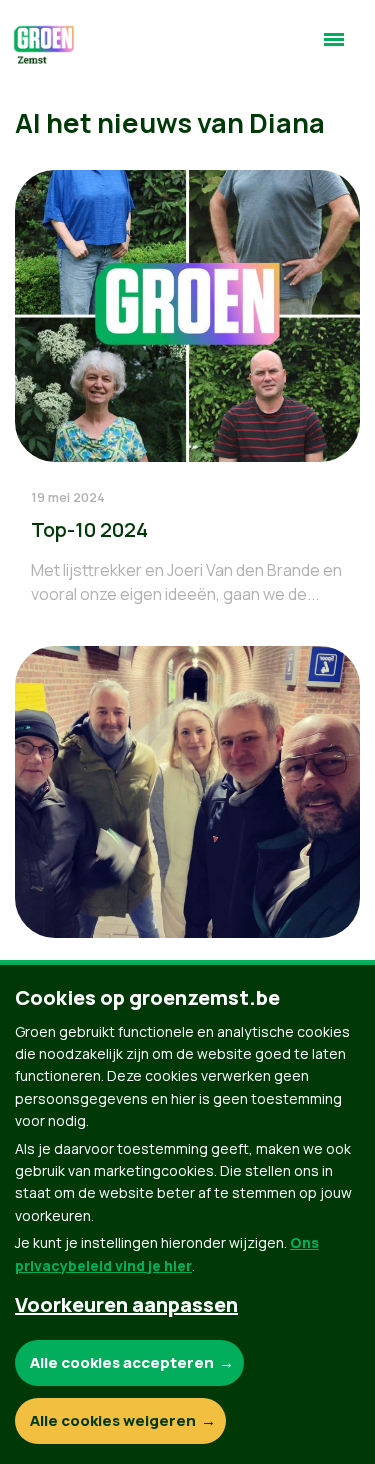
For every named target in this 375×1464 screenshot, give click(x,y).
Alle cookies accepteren (122, 1362)
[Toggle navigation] (334, 48)
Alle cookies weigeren (113, 1420)
